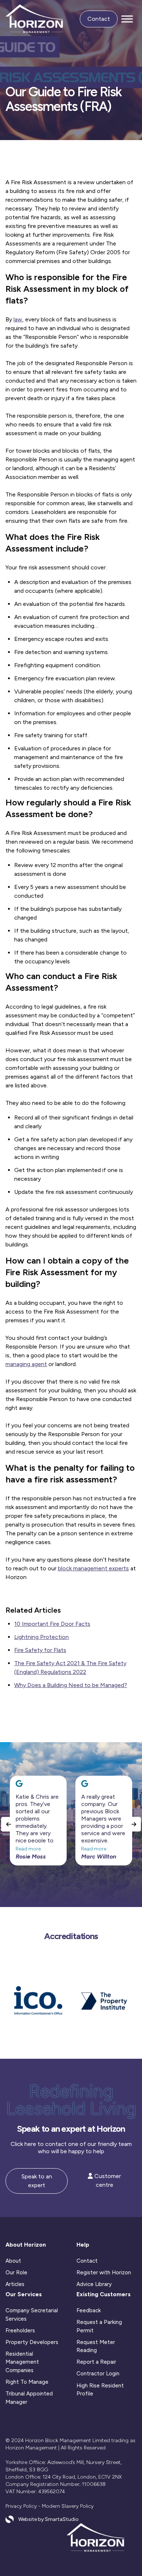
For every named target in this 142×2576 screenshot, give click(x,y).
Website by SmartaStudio (48, 2519)
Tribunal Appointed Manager (29, 2398)
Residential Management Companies (22, 2362)
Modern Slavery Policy (68, 2506)
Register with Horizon (104, 2273)
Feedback (89, 2310)
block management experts (93, 1568)
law (18, 319)
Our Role (16, 2273)
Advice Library (94, 2284)
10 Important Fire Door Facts (52, 1624)
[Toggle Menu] (127, 19)
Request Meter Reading (96, 2346)
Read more (28, 1849)
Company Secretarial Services (32, 2315)
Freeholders (20, 2331)
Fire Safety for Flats (40, 1650)
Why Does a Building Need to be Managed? (71, 1685)
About (13, 2261)
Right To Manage (27, 2382)
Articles (15, 2284)
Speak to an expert (37, 2181)
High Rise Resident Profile (100, 2390)
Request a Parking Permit (99, 2326)
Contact (99, 19)
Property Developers (32, 2342)
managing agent (26, 1364)
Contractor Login (98, 2374)
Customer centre (107, 2180)
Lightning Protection (42, 1637)
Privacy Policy (21, 2506)
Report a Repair (96, 2362)
